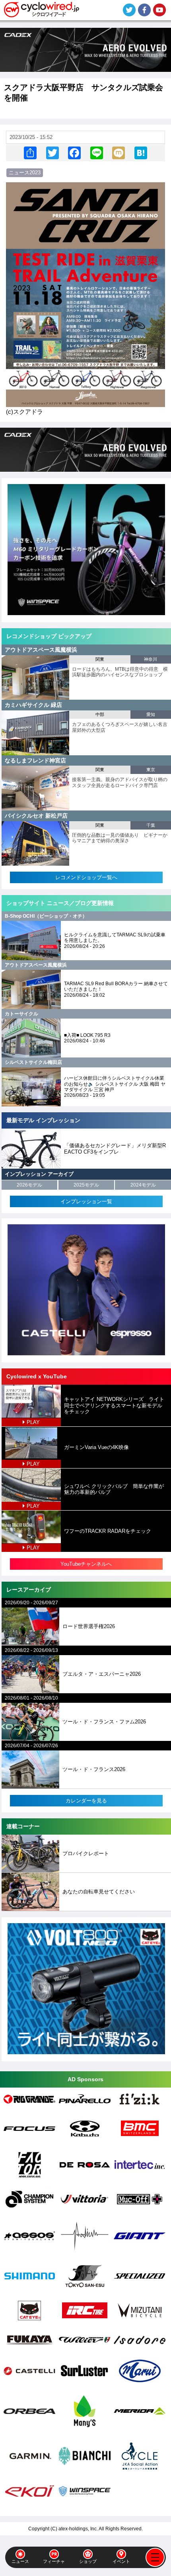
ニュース (20, 2561)
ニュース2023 (25, 173)
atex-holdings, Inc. (78, 2529)
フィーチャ (54, 2561)
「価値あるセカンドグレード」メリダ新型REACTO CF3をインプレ (115, 1149)
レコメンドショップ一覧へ (86, 877)
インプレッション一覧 (86, 1201)
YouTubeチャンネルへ (86, 1564)
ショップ (88, 2561)
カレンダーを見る (86, 1801)
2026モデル (29, 1185)
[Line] (97, 153)
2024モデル (143, 1185)
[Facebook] (74, 153)
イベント (121, 2561)
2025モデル (86, 1185)
